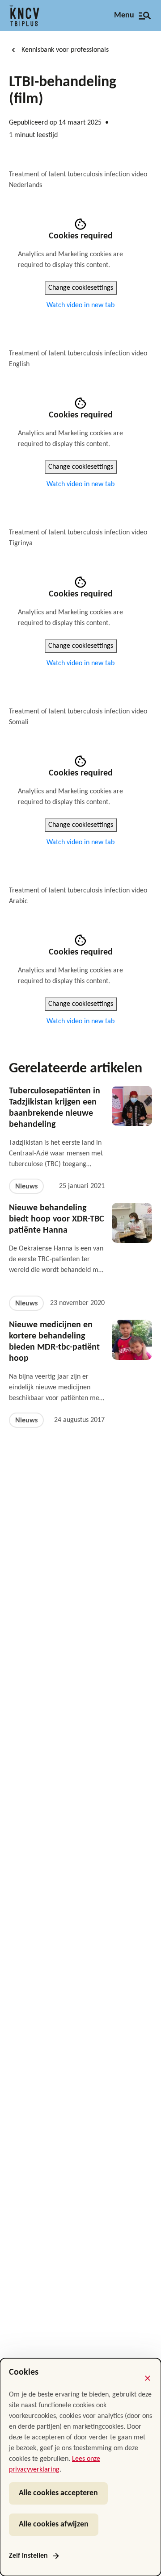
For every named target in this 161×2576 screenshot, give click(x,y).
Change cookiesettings (81, 288)
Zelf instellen (28, 2556)
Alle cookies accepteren (58, 2493)
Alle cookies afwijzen (54, 2524)
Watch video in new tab (80, 305)
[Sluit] (148, 2378)
